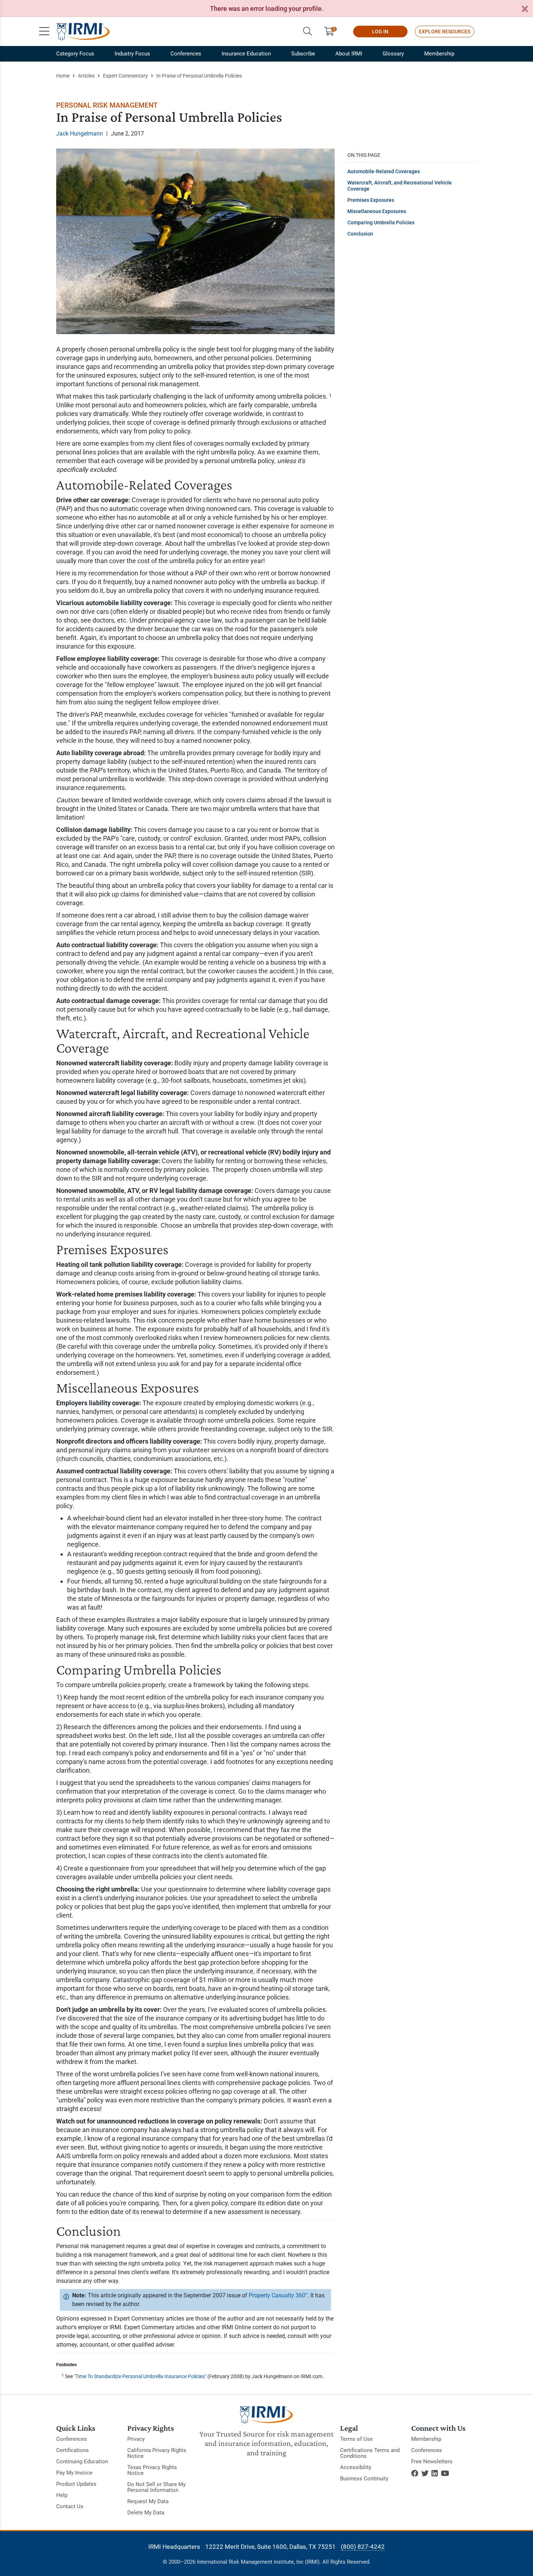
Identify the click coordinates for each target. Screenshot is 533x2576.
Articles (86, 76)
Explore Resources (445, 32)
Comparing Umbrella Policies (381, 222)
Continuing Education (82, 2461)
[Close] (525, 9)
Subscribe (303, 54)
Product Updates (76, 2484)
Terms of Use (356, 2439)
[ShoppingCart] (332, 32)
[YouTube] (445, 2473)
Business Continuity (364, 2479)
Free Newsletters (432, 2461)
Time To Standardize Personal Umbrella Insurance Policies (140, 2376)
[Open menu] (44, 32)
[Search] (307, 32)
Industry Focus (132, 54)
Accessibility (356, 2467)
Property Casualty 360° (278, 2295)
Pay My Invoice (74, 2473)
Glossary (393, 54)
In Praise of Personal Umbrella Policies (199, 76)
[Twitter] (425, 2473)
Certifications (73, 2450)
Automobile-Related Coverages (384, 171)
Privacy (136, 2439)
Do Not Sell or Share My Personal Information (156, 2487)
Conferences (186, 54)
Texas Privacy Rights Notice (152, 2470)
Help (62, 2495)
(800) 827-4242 (363, 2547)
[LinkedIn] (435, 2473)
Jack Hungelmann (80, 134)
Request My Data (148, 2501)
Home (63, 76)
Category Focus (75, 54)
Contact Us (70, 2506)
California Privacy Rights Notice (157, 2453)
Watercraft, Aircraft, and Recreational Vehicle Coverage (400, 186)
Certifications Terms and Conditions (370, 2453)
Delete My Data (146, 2513)
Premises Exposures (371, 200)
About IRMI (349, 54)
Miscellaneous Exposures (377, 211)
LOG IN (380, 32)
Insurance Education (246, 54)
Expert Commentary (125, 76)
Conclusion (360, 234)
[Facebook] (415, 2473)
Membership (439, 54)
